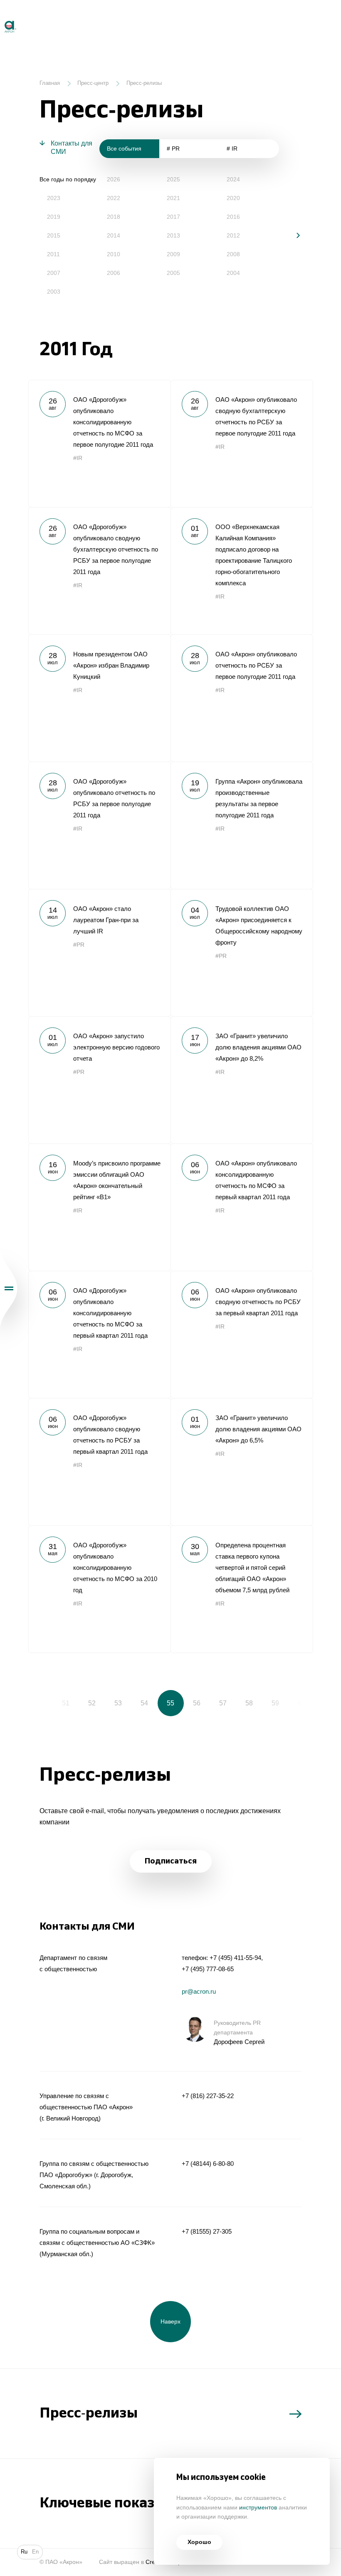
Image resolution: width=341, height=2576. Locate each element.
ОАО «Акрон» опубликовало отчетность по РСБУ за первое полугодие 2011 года (242, 698)
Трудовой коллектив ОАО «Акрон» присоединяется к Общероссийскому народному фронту (242, 953)
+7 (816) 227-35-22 (208, 2096)
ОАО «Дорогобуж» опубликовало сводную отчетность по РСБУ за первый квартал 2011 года (99, 1462)
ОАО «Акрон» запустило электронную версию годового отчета (99, 1080)
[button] (292, 235)
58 (249, 1703)
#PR (79, 945)
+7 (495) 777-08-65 (208, 1969)
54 (144, 1703)
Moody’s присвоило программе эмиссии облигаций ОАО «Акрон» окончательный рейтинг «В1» (99, 1207)
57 (223, 1703)
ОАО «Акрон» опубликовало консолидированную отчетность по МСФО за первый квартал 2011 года (242, 1207)
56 (197, 1703)
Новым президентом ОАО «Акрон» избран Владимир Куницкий (99, 698)
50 (40, 1703)
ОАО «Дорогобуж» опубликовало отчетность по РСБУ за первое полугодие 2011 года (99, 825)
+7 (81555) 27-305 (207, 2231)
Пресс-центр (93, 83)
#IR (78, 458)
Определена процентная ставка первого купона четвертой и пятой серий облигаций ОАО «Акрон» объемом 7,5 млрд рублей (242, 1589)
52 (92, 1703)
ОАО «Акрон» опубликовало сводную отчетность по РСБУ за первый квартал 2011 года (242, 1334)
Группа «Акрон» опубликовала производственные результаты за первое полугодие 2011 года (242, 825)
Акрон (1, 17)
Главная (50, 83)
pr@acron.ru (199, 1991)
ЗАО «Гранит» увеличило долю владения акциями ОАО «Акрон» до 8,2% (242, 1080)
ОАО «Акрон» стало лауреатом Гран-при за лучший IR (99, 953)
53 (118, 1703)
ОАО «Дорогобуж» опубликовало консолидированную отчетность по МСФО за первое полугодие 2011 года (99, 443)
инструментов (258, 2508)
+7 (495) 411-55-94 (235, 1958)
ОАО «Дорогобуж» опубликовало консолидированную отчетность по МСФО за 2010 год (99, 1589)
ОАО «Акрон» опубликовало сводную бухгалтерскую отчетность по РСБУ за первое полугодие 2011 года (242, 443)
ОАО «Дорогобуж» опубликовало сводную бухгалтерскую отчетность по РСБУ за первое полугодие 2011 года (99, 571)
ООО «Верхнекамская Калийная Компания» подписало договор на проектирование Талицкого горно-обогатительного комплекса (242, 571)
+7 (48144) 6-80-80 (208, 2164)
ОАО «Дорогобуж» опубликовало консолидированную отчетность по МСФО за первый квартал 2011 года (99, 1334)
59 (275, 1703)
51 (66, 1703)
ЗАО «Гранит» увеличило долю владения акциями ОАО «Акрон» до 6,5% (242, 1462)
